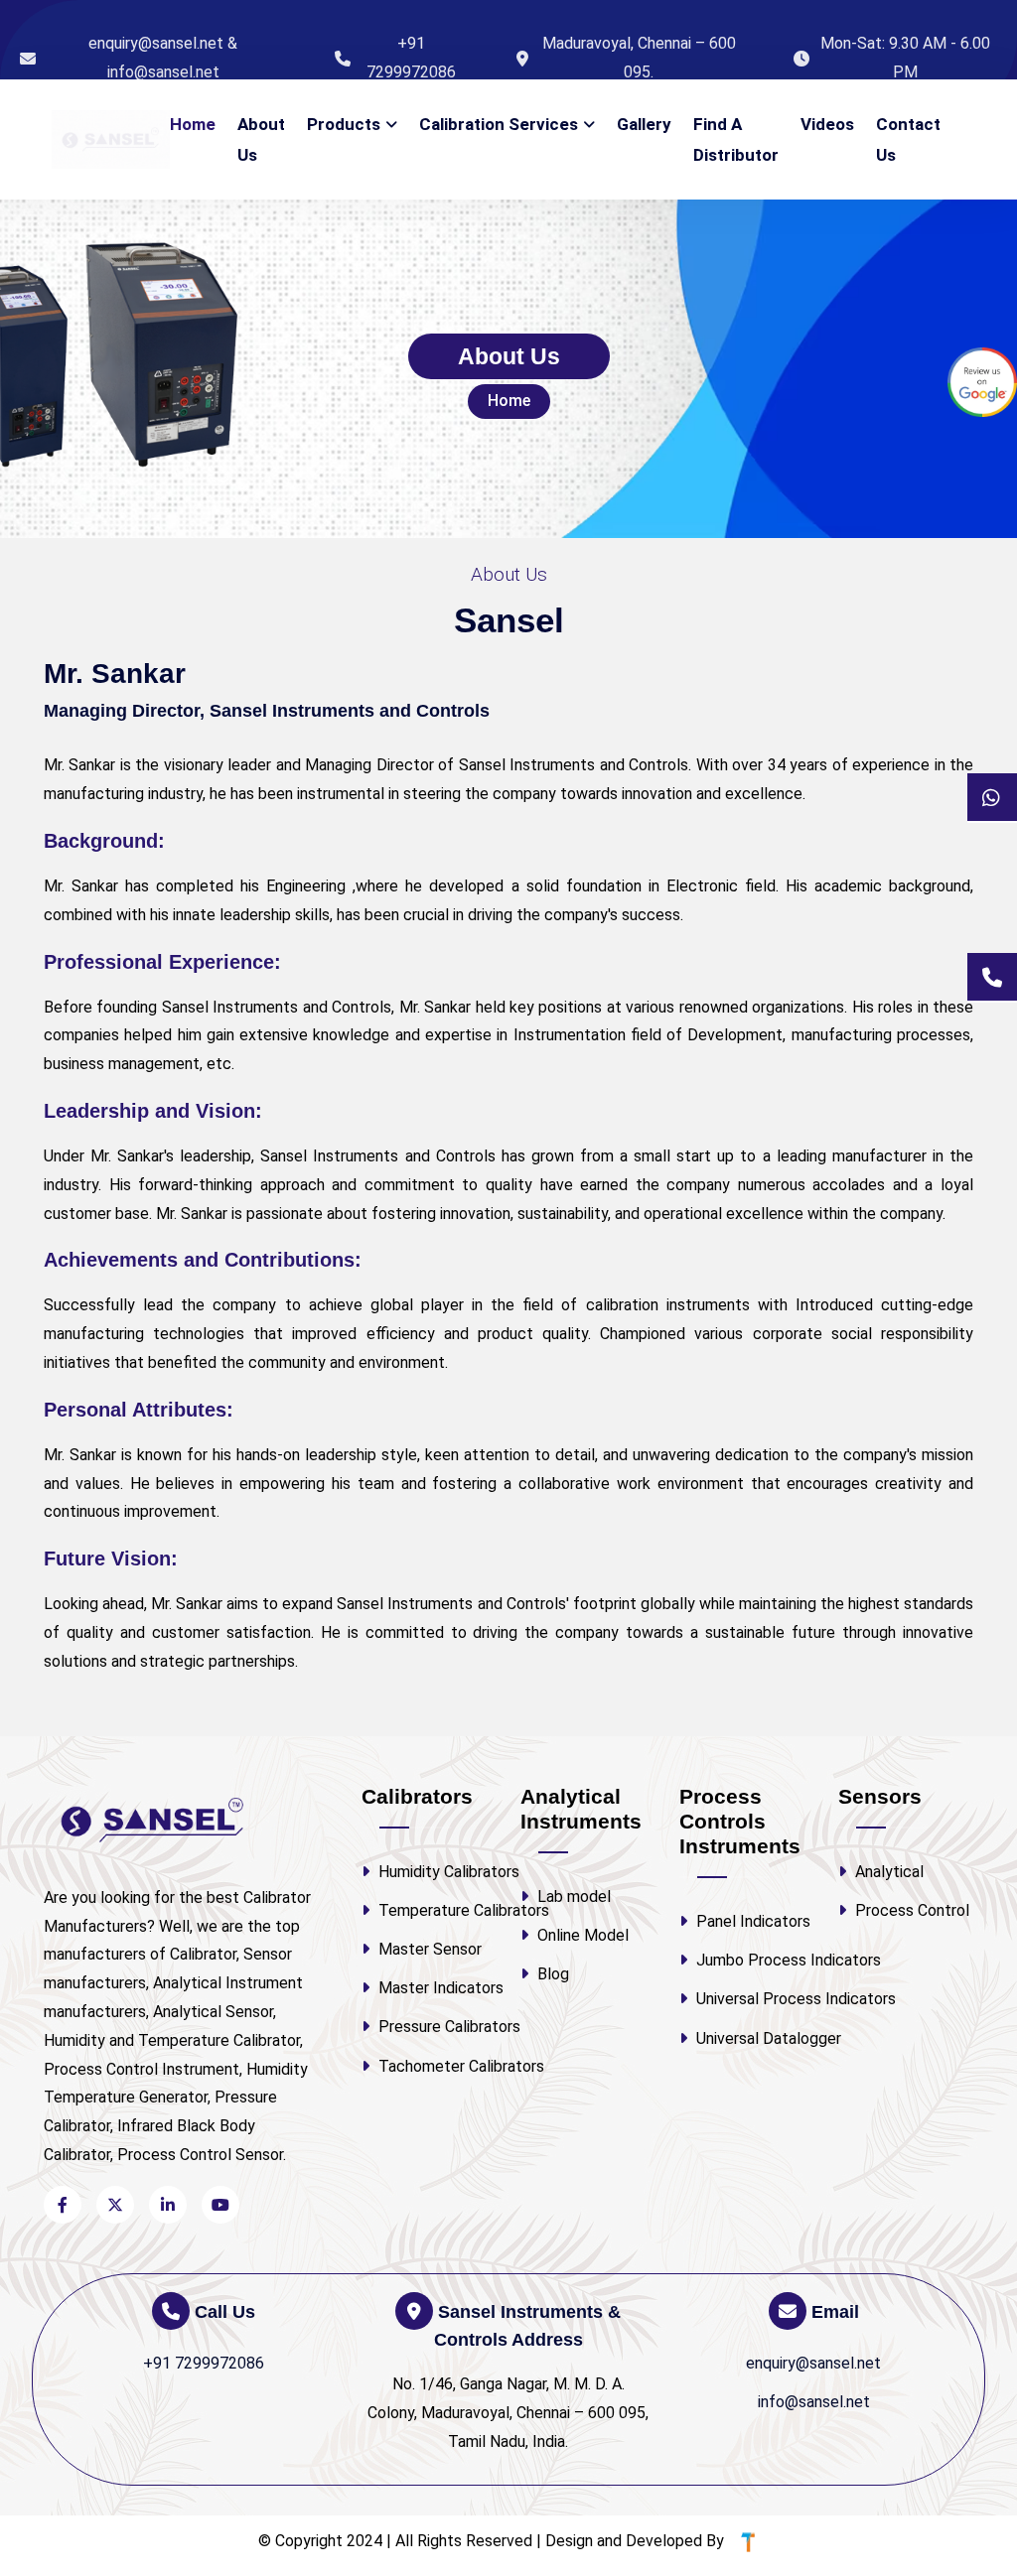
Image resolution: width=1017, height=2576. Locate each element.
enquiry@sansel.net (813, 2363)
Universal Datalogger (753, 2038)
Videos (827, 124)
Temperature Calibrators (436, 1910)
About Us (261, 139)
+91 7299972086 (411, 58)
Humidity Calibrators (436, 1872)
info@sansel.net (814, 2402)
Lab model (572, 1897)
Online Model (581, 1935)
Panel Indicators (751, 1921)
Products (344, 124)
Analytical (887, 1872)
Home (193, 124)
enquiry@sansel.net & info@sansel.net (163, 58)
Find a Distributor (736, 139)
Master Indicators (436, 1988)
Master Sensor (428, 1949)
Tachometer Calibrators (436, 2066)
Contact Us (908, 139)
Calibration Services (499, 124)
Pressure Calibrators (436, 2027)
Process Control (910, 1910)
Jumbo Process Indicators (753, 1960)
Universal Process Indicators (753, 1999)
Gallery (644, 124)
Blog (551, 1974)
